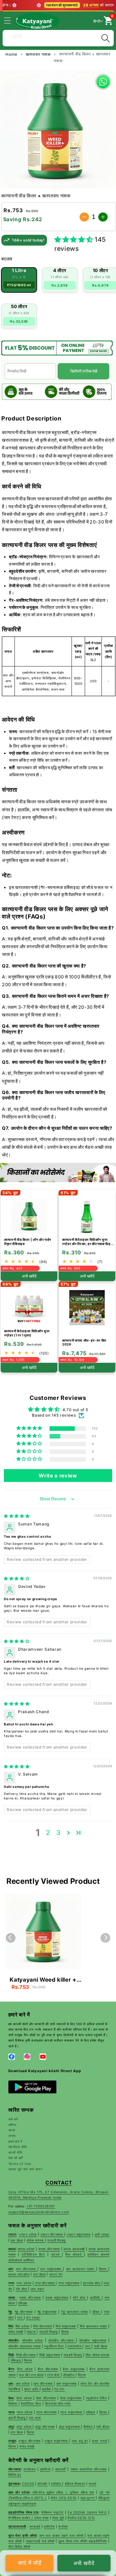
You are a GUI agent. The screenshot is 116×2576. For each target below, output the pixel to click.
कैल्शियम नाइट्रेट (52, 2512)
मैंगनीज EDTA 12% (81, 2518)
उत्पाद (12, 2136)
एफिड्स (91, 2412)
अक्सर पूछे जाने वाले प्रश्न (25, 2169)
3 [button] (58, 1833)
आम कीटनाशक (44, 2383)
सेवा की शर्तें (16, 2158)
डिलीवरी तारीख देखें (84, 371)
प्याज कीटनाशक (47, 2412)
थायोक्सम (29, 2469)
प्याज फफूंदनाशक (72, 2412)
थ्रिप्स (104, 2412)
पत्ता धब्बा (35, 2418)
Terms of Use (20, 2164)
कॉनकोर (42, 2484)
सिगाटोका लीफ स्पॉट (58, 2403)
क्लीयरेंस (49, 2526)
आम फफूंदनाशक (67, 2383)
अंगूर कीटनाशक (45, 2427)
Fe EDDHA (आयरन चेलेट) (87, 2512)
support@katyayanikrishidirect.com (39, 2212)
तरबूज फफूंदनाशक (57, 2441)
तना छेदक (17, 2432)
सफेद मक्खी (27, 2446)
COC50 (28, 2484)
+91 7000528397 (41, 2206)
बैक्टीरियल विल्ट (31, 2403)
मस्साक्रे (35, 2526)
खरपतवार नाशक (39, 54)
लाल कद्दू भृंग (80, 2441)
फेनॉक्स (63, 2526)
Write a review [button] (58, 1476)
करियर (13, 2125)
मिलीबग (14, 2403)
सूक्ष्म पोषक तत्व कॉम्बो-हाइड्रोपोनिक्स (83, 2541)
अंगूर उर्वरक (24, 2427)
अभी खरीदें (84, 2563)
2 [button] (48, 1833)
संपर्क (12, 2130)
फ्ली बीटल (103, 2427)
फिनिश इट (15, 2475)
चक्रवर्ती (60, 2469)
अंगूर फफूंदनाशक (70, 2427)
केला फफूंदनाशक (71, 2398)
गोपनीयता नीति (18, 2147)
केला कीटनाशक (46, 2398)
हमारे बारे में (15, 2141)
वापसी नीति (15, 2152)
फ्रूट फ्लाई (99, 2441)
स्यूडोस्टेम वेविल (97, 2398)
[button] (11, 21)
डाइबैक (47, 2389)
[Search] (105, 38)
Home (12, 54)
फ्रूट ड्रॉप (32, 2389)
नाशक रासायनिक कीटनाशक (89, 2469)
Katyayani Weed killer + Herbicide (43, 1980)
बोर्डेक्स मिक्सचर (75, 2484)
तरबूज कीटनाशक (30, 2441)
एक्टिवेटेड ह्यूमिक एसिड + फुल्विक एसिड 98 (63, 2492)
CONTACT (59, 2183)
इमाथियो (45, 2469)
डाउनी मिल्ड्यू (18, 2418)
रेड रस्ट (60, 2389)
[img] (17, 1516)
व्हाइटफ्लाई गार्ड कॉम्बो (40, 2541)
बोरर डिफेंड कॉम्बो (19, 2546)
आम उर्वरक (23, 2383)
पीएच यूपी (58, 2518)
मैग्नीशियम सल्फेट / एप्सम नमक (29, 2518)
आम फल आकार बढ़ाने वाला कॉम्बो (62, 2535)
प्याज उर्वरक (24, 2412)
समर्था (92, 2484)
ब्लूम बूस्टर (88, 2498)
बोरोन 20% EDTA (64, 2498)
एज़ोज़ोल (57, 2484)
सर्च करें (13, 2119)
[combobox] (58, 37)
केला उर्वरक (24, 2398)
